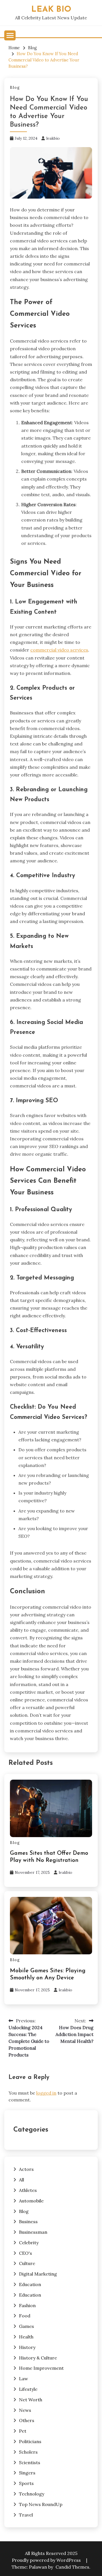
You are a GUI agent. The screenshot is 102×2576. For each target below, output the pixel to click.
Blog (15, 87)
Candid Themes (72, 2567)
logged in (46, 2093)
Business (28, 2221)
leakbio (53, 138)
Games (26, 2326)
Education (30, 2284)
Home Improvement (41, 2368)
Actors (26, 2169)
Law (24, 2379)
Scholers (28, 2452)
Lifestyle (28, 2389)
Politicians (30, 2441)
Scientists (30, 2462)
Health (26, 2337)
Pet (23, 2431)
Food (25, 2316)
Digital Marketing (38, 2274)
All (22, 2180)
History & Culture (38, 2358)
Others (27, 2420)
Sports (26, 2483)
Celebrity (29, 2243)
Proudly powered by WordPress (47, 2560)
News (25, 2410)
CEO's (25, 2253)
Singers (27, 2473)
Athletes (28, 2190)
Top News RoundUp (41, 2504)
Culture (27, 2263)
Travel (26, 2515)
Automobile (31, 2201)
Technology (32, 2494)
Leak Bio (51, 10)
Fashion (27, 2305)
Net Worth (31, 2400)
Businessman (33, 2232)
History (27, 2347)
